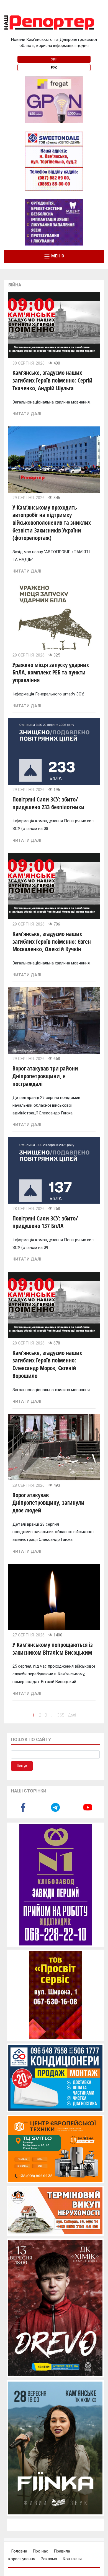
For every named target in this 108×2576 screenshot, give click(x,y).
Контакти (72, 2559)
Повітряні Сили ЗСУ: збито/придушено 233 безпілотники (48, 803)
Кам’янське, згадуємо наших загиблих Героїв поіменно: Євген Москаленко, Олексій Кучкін (52, 941)
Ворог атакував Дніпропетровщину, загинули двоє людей (48, 1503)
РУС (54, 68)
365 (61, 1715)
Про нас (40, 2551)
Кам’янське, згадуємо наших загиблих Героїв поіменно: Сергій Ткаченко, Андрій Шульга (52, 380)
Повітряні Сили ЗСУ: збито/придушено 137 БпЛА (45, 1222)
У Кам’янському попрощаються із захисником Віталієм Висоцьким (53, 1649)
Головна (19, 2551)
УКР (54, 59)
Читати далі (27, 414)
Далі (72, 1715)
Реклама (49, 2559)
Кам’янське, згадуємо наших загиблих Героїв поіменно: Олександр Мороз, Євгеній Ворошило (47, 1364)
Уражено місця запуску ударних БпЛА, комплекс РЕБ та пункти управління (51, 672)
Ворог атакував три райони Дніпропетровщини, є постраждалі (45, 1076)
